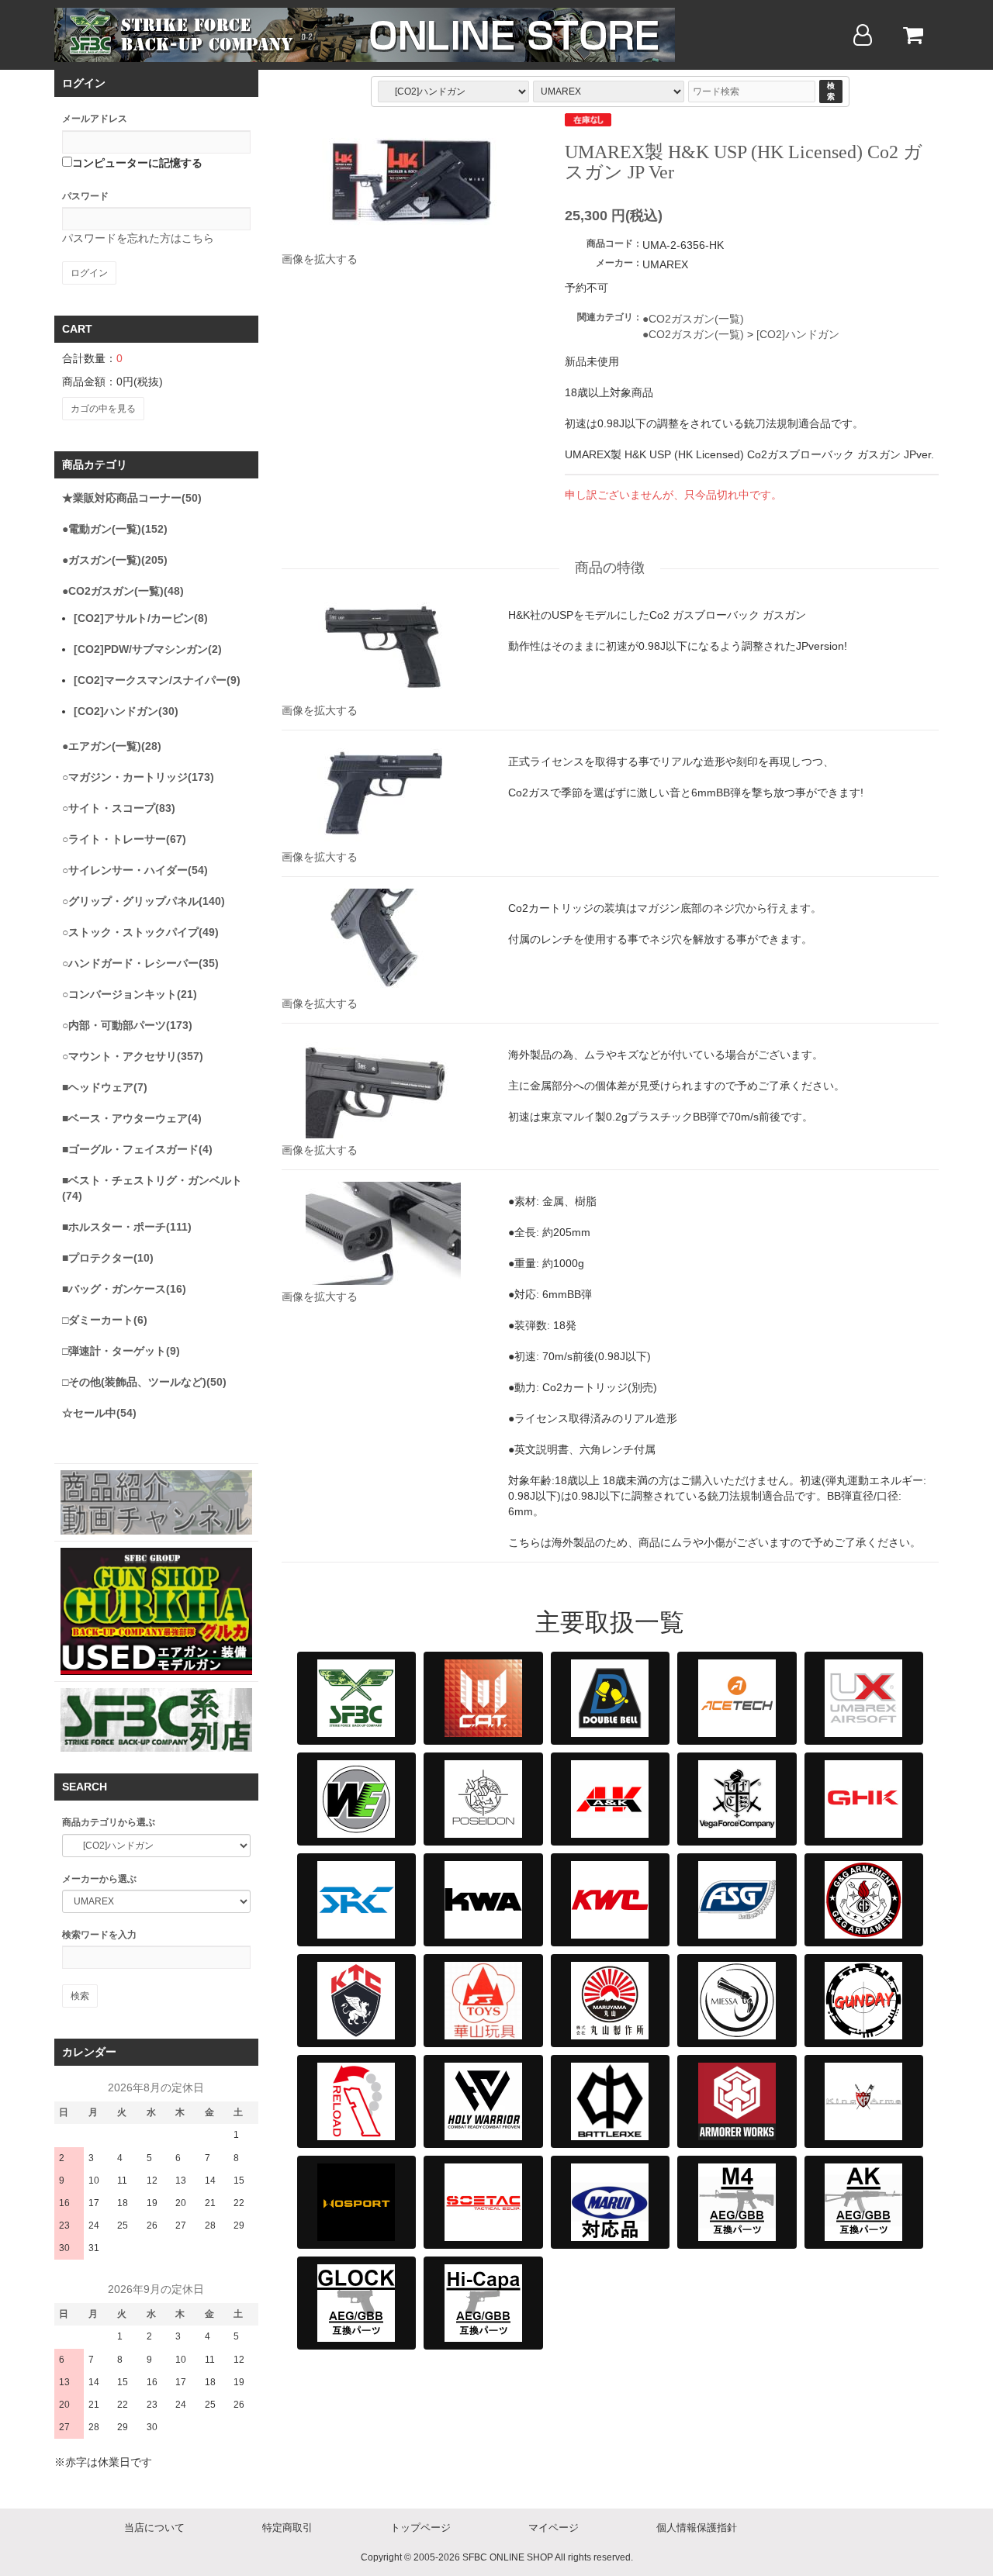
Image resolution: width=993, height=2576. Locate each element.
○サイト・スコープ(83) (119, 808)
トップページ (420, 2528)
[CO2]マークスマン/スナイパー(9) (157, 680)
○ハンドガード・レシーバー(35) (140, 963)
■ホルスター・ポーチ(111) (127, 1227)
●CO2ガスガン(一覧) (693, 319)
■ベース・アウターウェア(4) (132, 1118)
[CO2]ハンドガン (798, 334)
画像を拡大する (320, 259)
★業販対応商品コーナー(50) (132, 498)
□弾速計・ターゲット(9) (121, 1351)
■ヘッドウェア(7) (105, 1087)
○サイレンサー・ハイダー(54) (135, 870)
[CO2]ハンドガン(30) (126, 711)
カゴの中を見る (103, 409)
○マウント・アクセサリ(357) (133, 1056)
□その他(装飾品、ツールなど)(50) (144, 1382)
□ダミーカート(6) (105, 1320)
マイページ (554, 2528)
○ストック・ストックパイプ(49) (140, 932)
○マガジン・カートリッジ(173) (138, 777)
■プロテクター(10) (108, 1258)
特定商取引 (287, 2528)
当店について (154, 2528)
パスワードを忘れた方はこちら (138, 238)
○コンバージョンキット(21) (130, 994)
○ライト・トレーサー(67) (124, 839)
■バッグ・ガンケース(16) (124, 1289)
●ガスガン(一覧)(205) (115, 560)
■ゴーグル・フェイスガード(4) (137, 1149)
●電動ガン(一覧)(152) (115, 529)
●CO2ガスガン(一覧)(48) (123, 591)
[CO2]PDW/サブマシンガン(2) (148, 649)
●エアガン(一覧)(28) (112, 746)
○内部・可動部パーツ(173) (127, 1025)
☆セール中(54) (99, 1413)
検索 (831, 91)
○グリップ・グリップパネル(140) (144, 901)
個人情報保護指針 (697, 2528)
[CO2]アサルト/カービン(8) (141, 618)
